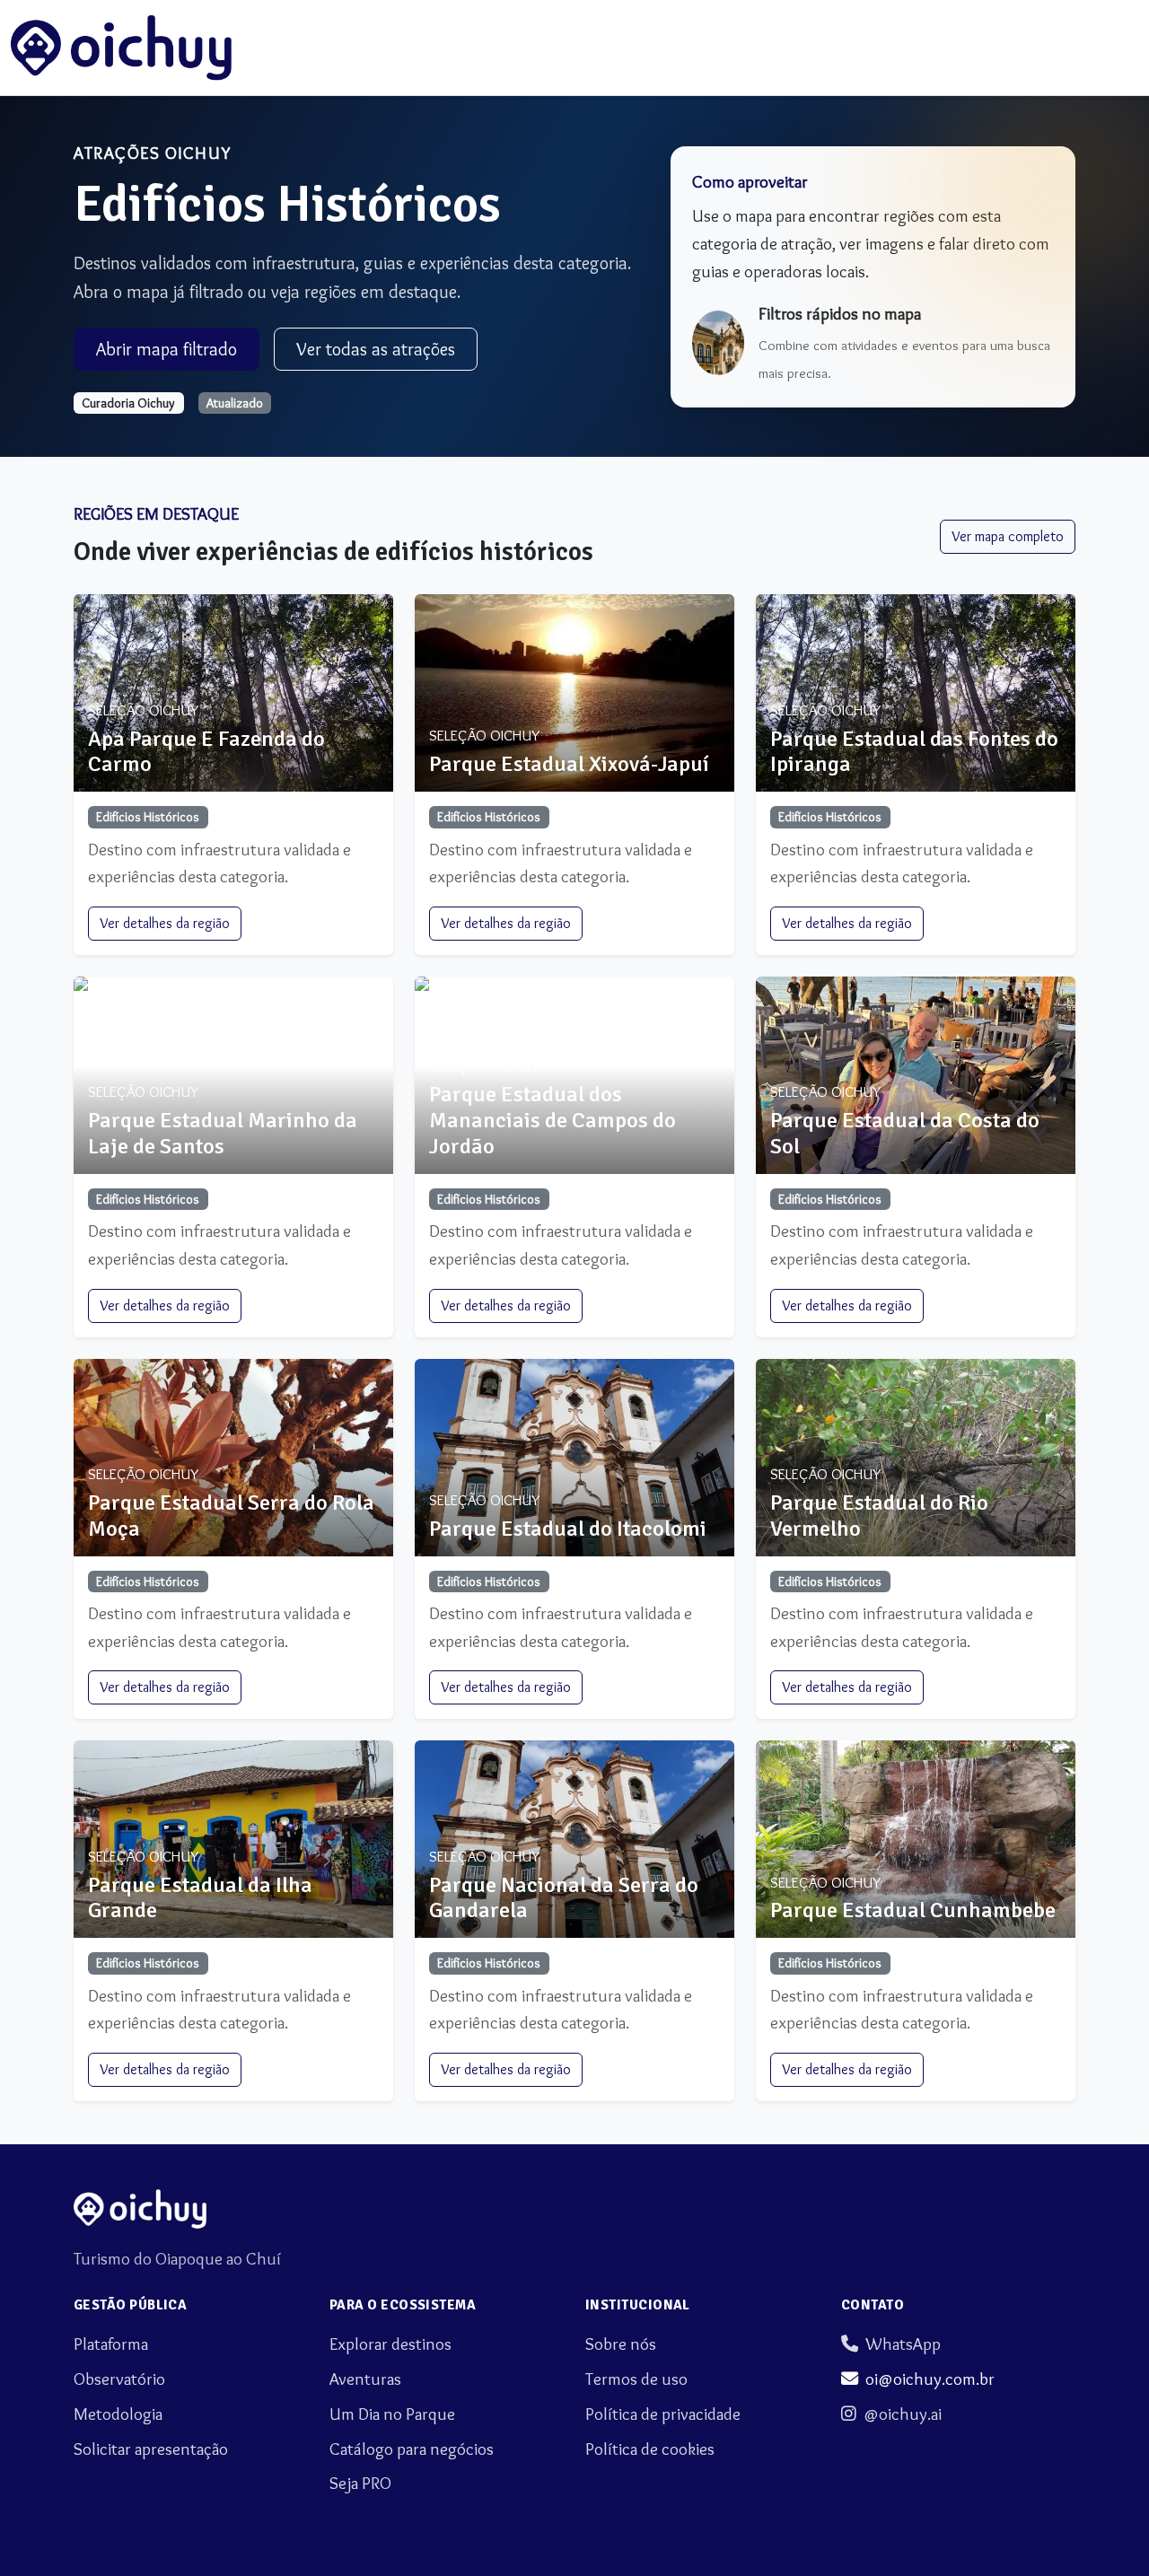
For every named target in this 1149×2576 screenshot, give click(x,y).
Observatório (119, 2379)
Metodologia (118, 2414)
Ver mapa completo (1008, 536)
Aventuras (365, 2379)
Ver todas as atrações (376, 349)
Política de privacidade (663, 2414)
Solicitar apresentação (151, 2449)
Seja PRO (360, 2483)
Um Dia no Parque (392, 2414)
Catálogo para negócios (412, 2449)
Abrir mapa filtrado (167, 349)
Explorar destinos (390, 2344)
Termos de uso (636, 2379)
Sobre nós (621, 2344)
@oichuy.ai (903, 2414)
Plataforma (111, 2344)
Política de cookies (650, 2449)
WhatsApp (903, 2344)
